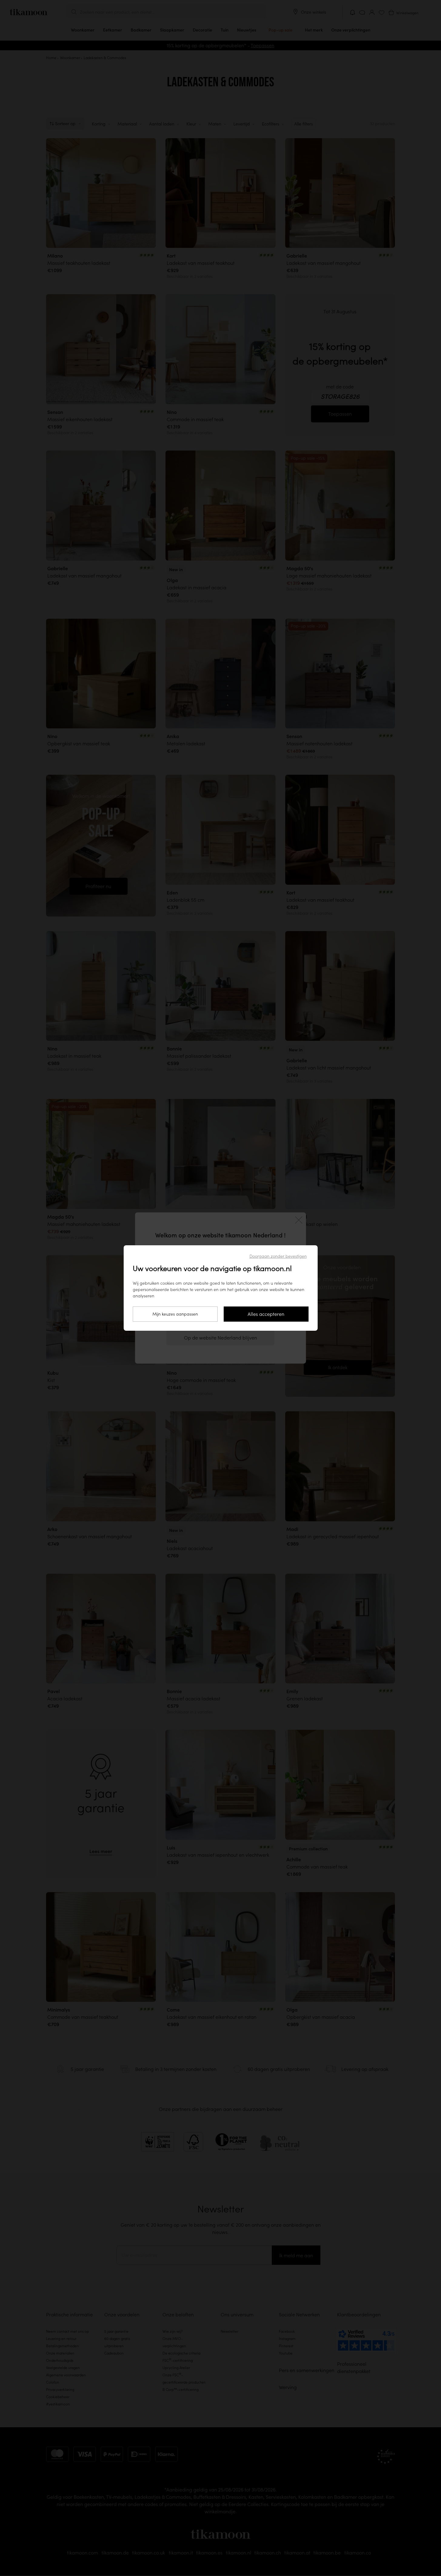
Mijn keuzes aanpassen (175, 1314)
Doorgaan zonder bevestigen (278, 1256)
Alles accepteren (266, 1314)
